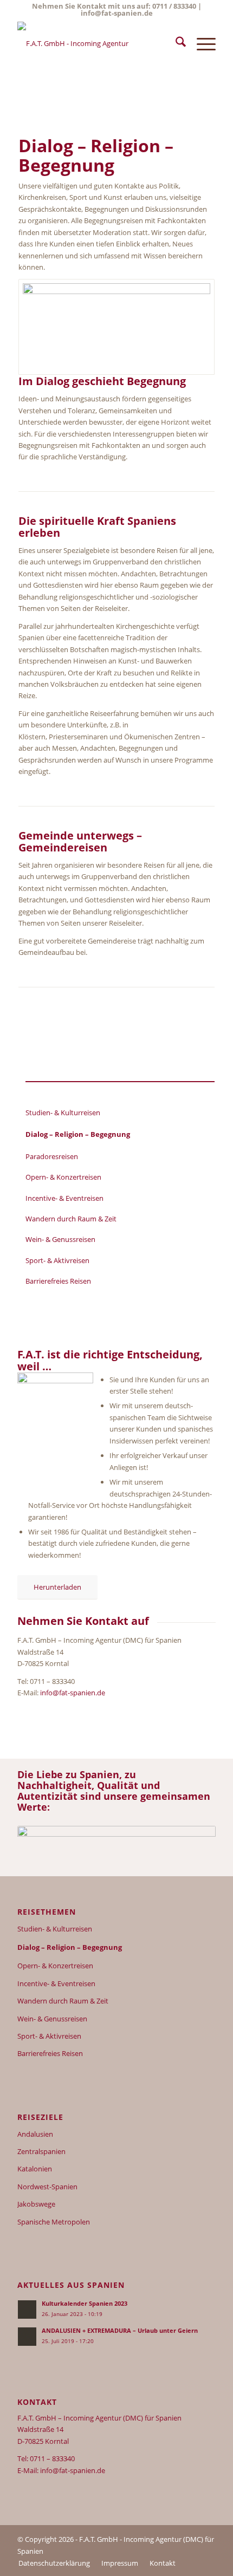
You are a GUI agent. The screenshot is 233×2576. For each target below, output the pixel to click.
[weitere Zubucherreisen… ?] (96, 43)
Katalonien (35, 2169)
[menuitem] (175, 43)
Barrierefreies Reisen (58, 1281)
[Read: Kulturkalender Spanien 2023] (27, 2310)
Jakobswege (36, 2204)
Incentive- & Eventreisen (64, 1198)
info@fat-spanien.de (117, 13)
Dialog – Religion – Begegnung (78, 1134)
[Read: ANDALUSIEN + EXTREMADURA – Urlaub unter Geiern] (27, 2337)
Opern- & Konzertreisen (63, 1177)
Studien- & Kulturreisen (63, 1113)
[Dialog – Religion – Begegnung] (116, 327)
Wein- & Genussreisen (60, 1239)
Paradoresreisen (52, 1156)
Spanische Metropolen (54, 2222)
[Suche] (175, 43)
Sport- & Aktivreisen (57, 1260)
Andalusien (35, 2134)
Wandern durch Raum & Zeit (71, 1219)
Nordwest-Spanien (47, 2187)
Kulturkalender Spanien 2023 (85, 2303)
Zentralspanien (41, 2151)
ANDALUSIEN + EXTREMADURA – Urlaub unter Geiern (120, 2330)
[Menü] (201, 43)
